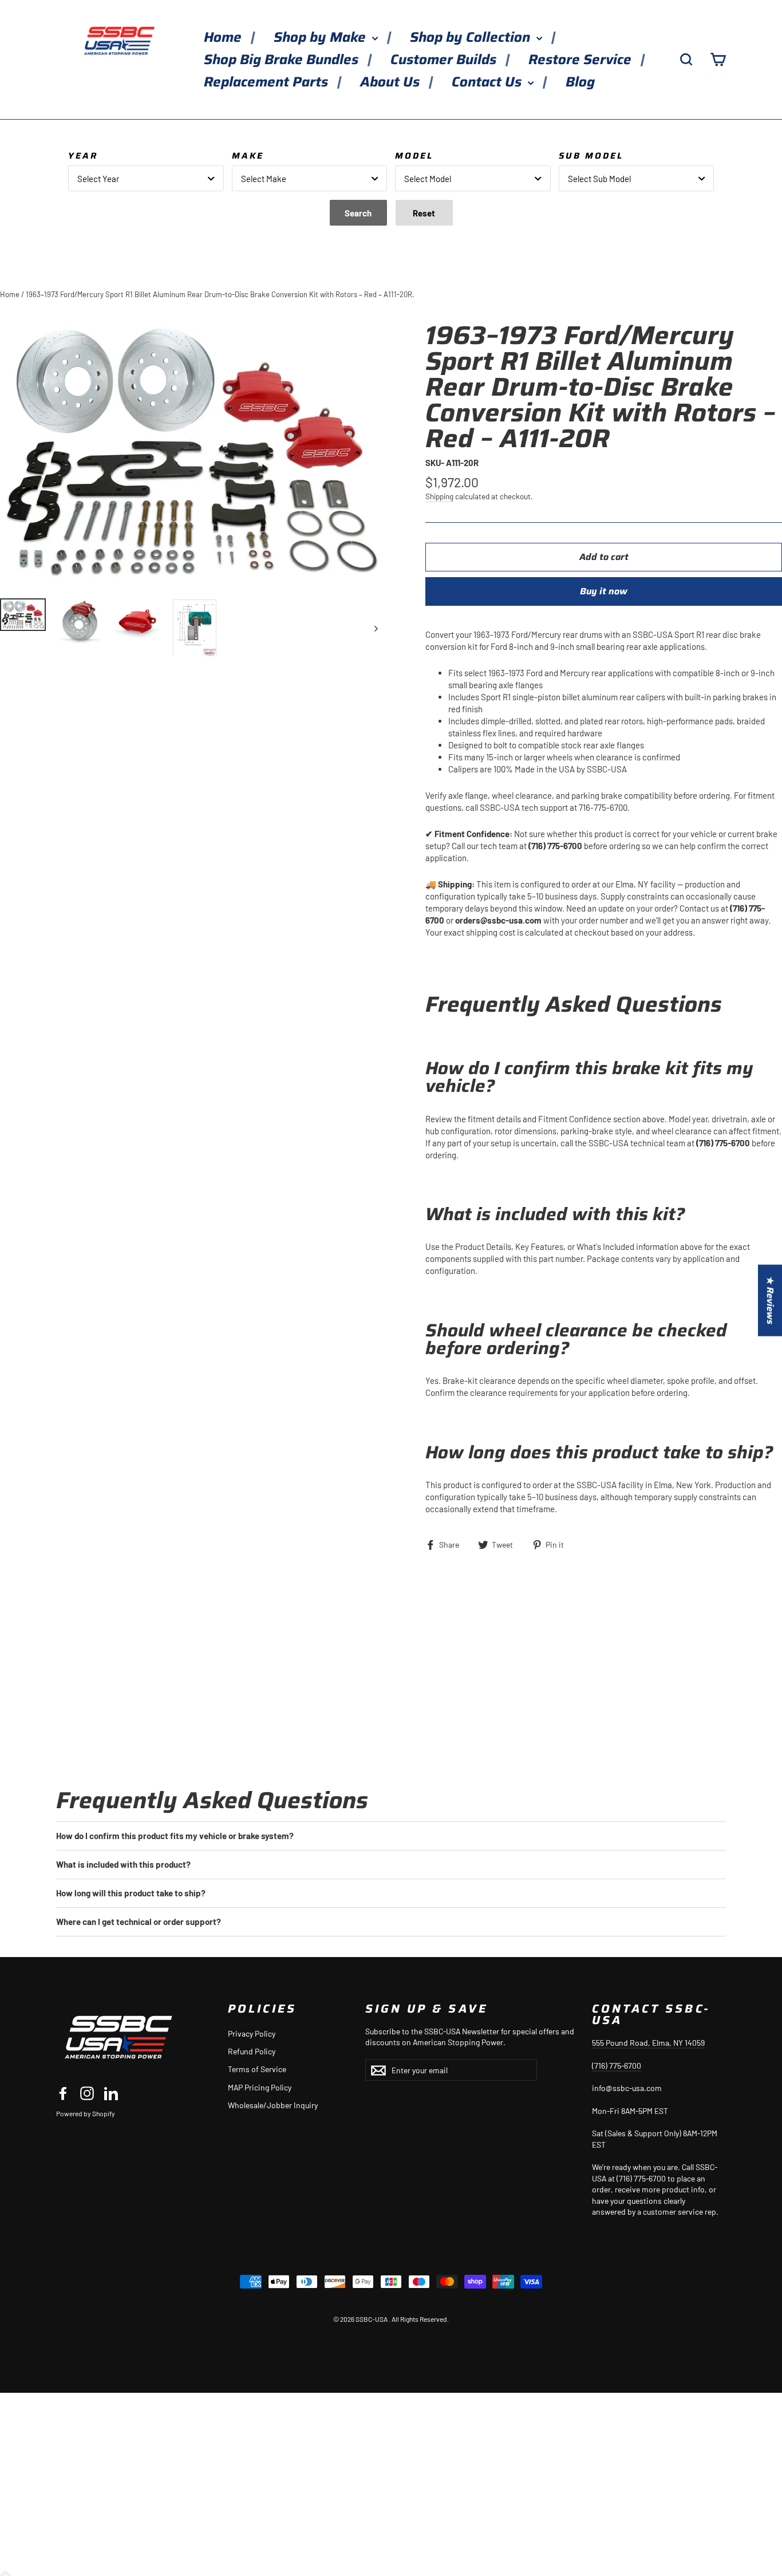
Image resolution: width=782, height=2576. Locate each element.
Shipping (439, 496)
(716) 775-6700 (617, 2066)
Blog (580, 82)
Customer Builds (445, 60)
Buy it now (604, 591)
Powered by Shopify (86, 2113)
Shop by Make (321, 37)
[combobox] (146, 178)
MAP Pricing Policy (260, 2087)
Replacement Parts (268, 82)
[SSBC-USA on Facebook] (63, 2093)
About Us (392, 82)
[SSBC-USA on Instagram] (87, 2093)
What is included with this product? (123, 1864)
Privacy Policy (252, 2033)
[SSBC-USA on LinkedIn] (111, 2093)
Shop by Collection (472, 37)
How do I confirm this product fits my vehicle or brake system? (175, 1836)
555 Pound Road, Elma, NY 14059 (648, 2043)
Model (414, 156)
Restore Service (582, 60)
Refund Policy (252, 2051)
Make (248, 156)
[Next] (375, 628)
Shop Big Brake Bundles (283, 60)
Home (224, 37)
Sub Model (591, 156)
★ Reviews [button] (770, 1300)
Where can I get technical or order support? (139, 1922)
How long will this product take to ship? (131, 1893)
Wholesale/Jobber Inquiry (273, 2105)
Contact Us (488, 82)
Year (83, 156)
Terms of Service (257, 2069)
